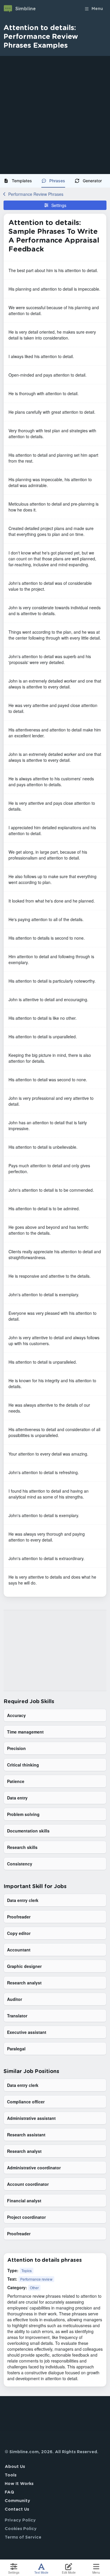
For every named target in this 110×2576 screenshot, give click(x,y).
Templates (22, 181)
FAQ (9, 2492)
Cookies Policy (21, 2529)
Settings (59, 205)
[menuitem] (20, 181)
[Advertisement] (55, 115)
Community (17, 2501)
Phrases (57, 181)
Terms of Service (23, 2537)
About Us (15, 2467)
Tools (11, 2475)
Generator (92, 181)
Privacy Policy (20, 2520)
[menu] (55, 181)
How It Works (19, 2484)
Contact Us (17, 2509)
